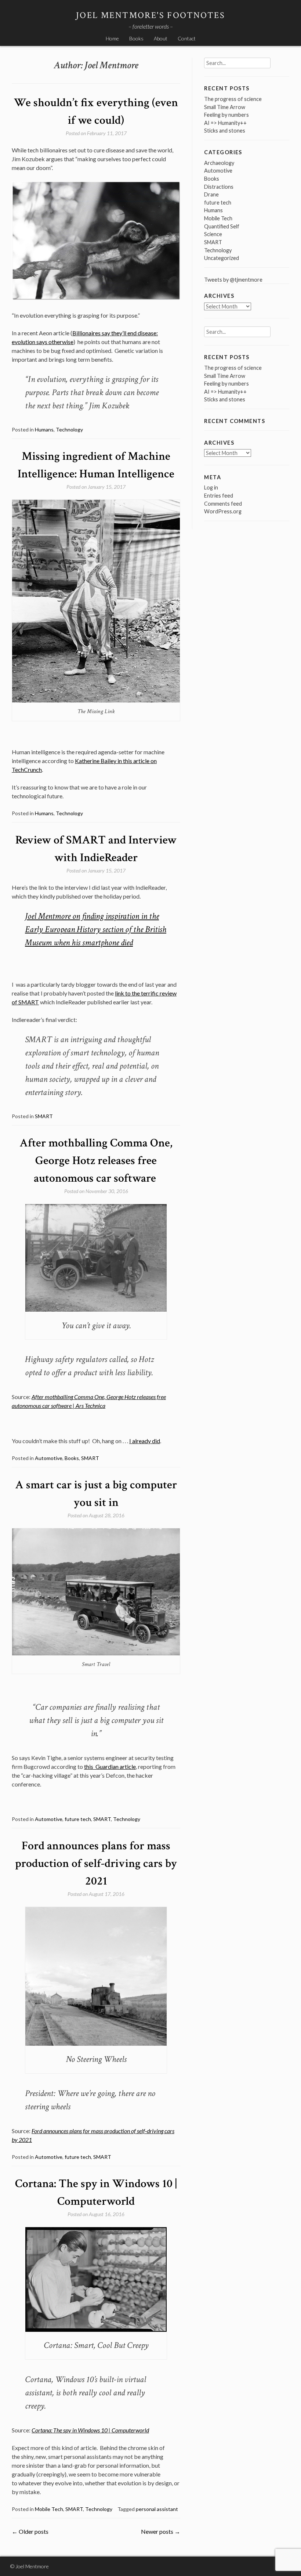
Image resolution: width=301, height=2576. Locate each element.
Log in (211, 487)
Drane (211, 194)
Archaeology (219, 163)
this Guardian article (110, 1766)
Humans (44, 429)
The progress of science (233, 99)
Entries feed (219, 496)
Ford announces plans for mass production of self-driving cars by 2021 (96, 1863)
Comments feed (223, 504)
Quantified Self (222, 226)
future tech (78, 1819)
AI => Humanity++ (225, 123)
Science (213, 234)
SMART (44, 1116)
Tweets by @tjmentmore (233, 280)
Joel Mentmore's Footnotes (150, 15)
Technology (69, 429)
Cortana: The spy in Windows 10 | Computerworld (90, 2430)
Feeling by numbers (226, 115)
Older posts (30, 2531)
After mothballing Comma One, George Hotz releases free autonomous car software (96, 1161)
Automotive (49, 1458)
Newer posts (161, 2531)
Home (112, 38)
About (161, 38)
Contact (187, 38)
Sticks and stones (225, 131)
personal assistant (157, 2509)
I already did (145, 1441)
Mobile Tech (49, 2509)
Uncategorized (222, 258)
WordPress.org (223, 511)
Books (136, 38)
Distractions (219, 187)
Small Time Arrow (225, 107)
